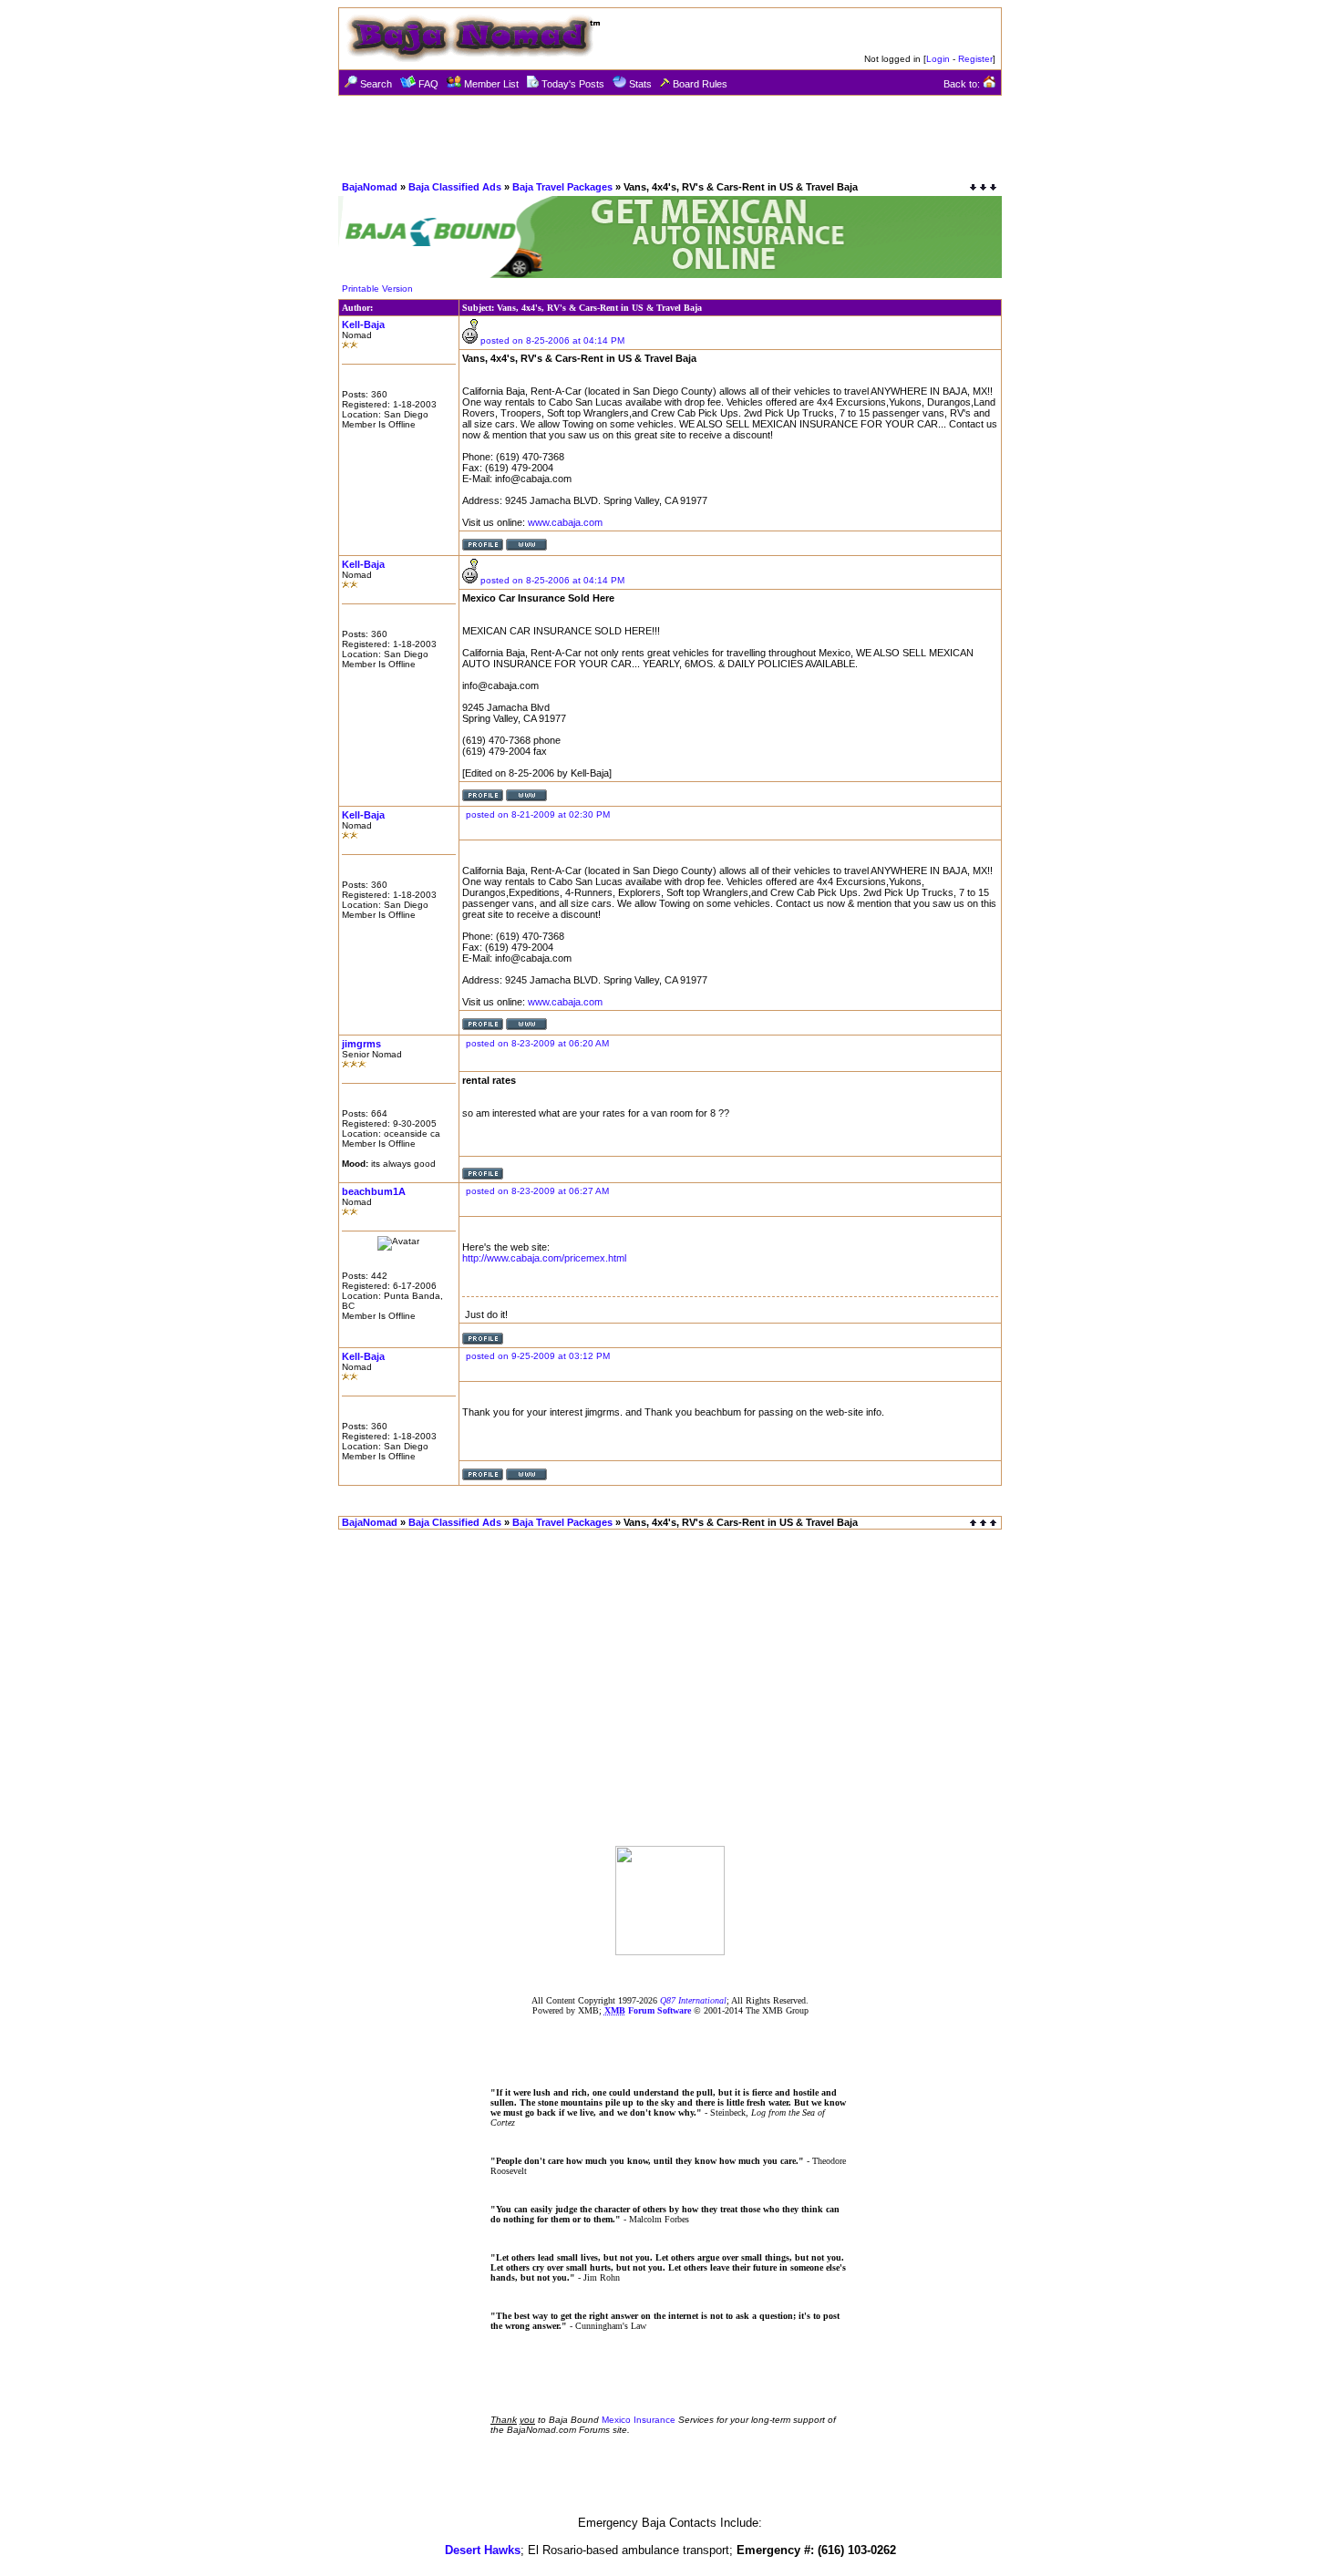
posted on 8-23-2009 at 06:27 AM (537, 1191)
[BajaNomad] (670, 1950)
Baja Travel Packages (562, 187)
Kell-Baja (363, 325)
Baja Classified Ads (455, 187)
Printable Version (377, 289)
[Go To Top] (984, 1523)
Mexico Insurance (639, 2420)
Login (938, 59)
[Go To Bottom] (983, 187)
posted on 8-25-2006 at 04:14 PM (552, 340)
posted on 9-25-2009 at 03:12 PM (538, 1356)
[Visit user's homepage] (526, 547)
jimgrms (361, 1044)
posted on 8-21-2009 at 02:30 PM (538, 814)
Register (975, 59)
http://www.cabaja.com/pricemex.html (544, 1258)
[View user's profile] (483, 547)
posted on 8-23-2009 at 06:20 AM (537, 1043)
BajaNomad (370, 187)
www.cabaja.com (565, 522)
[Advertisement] (670, 137)
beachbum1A (374, 1191)
